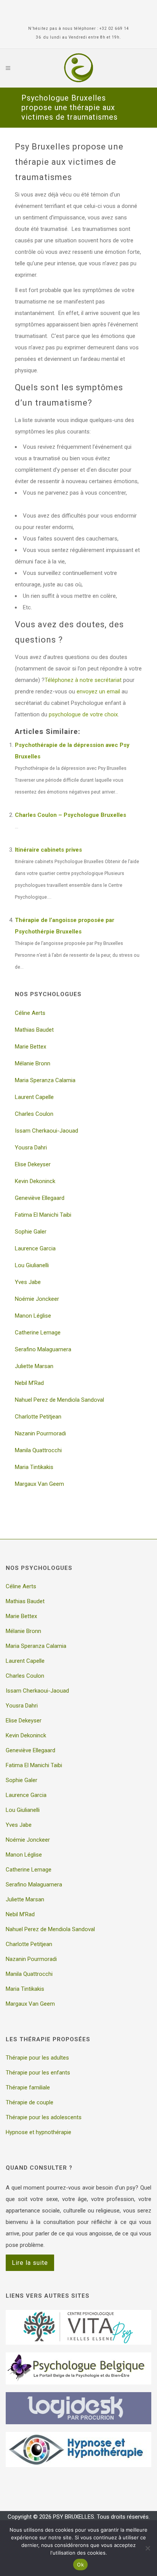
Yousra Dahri (31, 1148)
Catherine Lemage (38, 1333)
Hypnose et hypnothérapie (38, 2132)
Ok (80, 2565)
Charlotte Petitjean (38, 1417)
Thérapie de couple (30, 2102)
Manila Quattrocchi (38, 1450)
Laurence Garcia (35, 1248)
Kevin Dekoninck (35, 1181)
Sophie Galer (31, 1232)
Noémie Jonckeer (37, 1299)
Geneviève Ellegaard (40, 1198)
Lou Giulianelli (32, 1265)
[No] (147, 2548)
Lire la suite (30, 2263)
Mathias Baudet (34, 1030)
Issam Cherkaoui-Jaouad (46, 1131)
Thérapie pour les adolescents (44, 2117)
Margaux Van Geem (39, 1484)
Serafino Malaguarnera (43, 1349)
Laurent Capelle (34, 1097)
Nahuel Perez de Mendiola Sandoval (59, 1400)
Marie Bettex (30, 1047)
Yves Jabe (28, 1282)
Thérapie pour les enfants (38, 2073)
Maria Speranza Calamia (45, 1080)
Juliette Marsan (34, 1366)
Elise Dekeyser (33, 1164)
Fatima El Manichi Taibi (43, 1215)
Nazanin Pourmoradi (40, 1433)
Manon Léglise (33, 1316)
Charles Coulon (34, 1114)
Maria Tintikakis (34, 1467)
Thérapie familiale (28, 2087)
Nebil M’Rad (29, 1383)
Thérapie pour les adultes (37, 2058)
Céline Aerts (30, 1013)
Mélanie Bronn (33, 1063)
